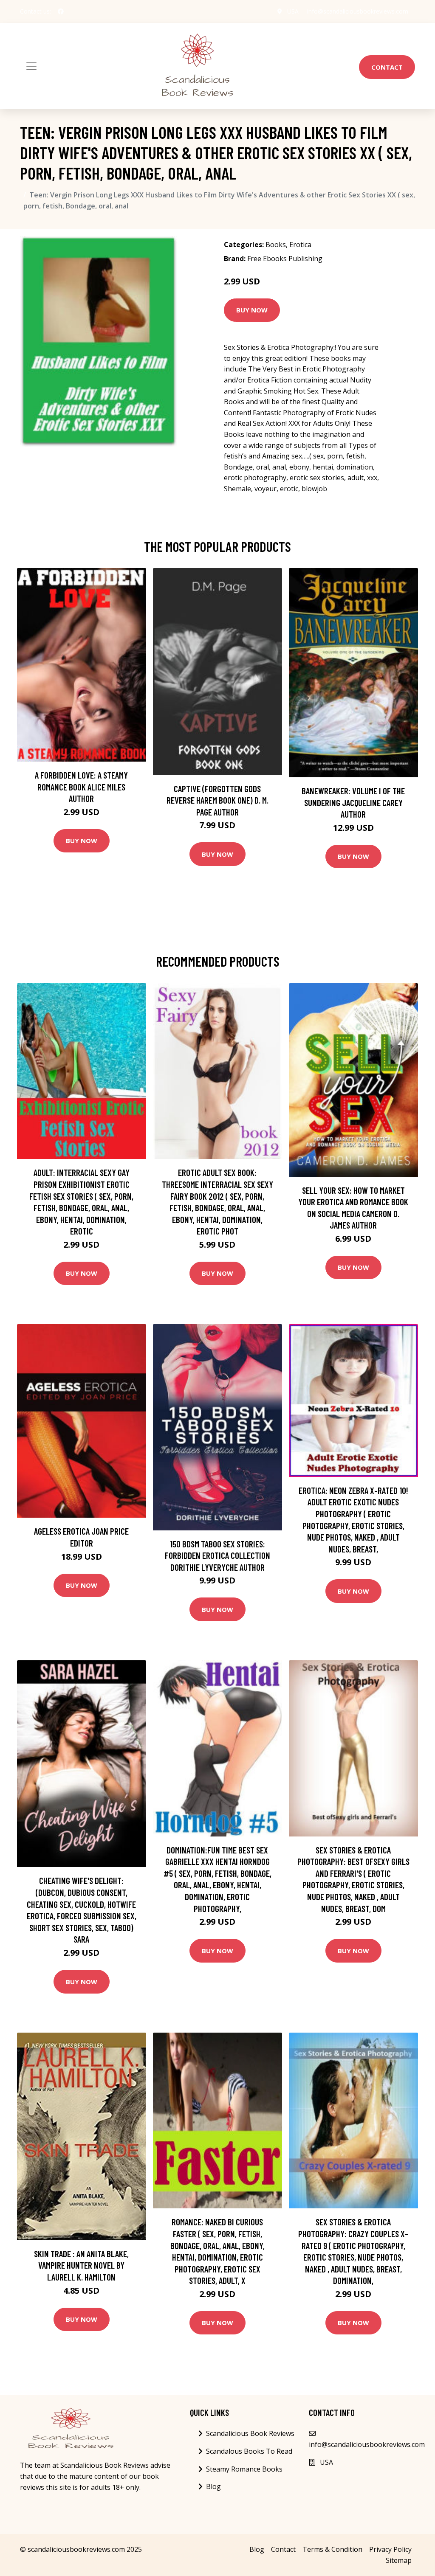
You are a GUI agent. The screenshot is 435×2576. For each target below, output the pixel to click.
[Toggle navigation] (31, 66)
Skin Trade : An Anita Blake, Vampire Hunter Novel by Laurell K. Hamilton (81, 2265)
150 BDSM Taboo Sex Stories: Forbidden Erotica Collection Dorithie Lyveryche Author (217, 1555)
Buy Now (252, 310)
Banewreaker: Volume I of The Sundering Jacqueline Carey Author (353, 802)
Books (276, 245)
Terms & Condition (332, 2549)
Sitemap (399, 2560)
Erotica (300, 245)
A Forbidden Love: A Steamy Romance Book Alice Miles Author (81, 787)
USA (293, 11)
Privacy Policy (390, 2549)
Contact (387, 67)
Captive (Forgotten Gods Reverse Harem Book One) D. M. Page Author (217, 800)
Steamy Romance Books (244, 2469)
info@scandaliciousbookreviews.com (358, 11)
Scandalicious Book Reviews (250, 2433)
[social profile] (61, 11)
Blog (213, 2486)
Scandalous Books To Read (249, 2451)
